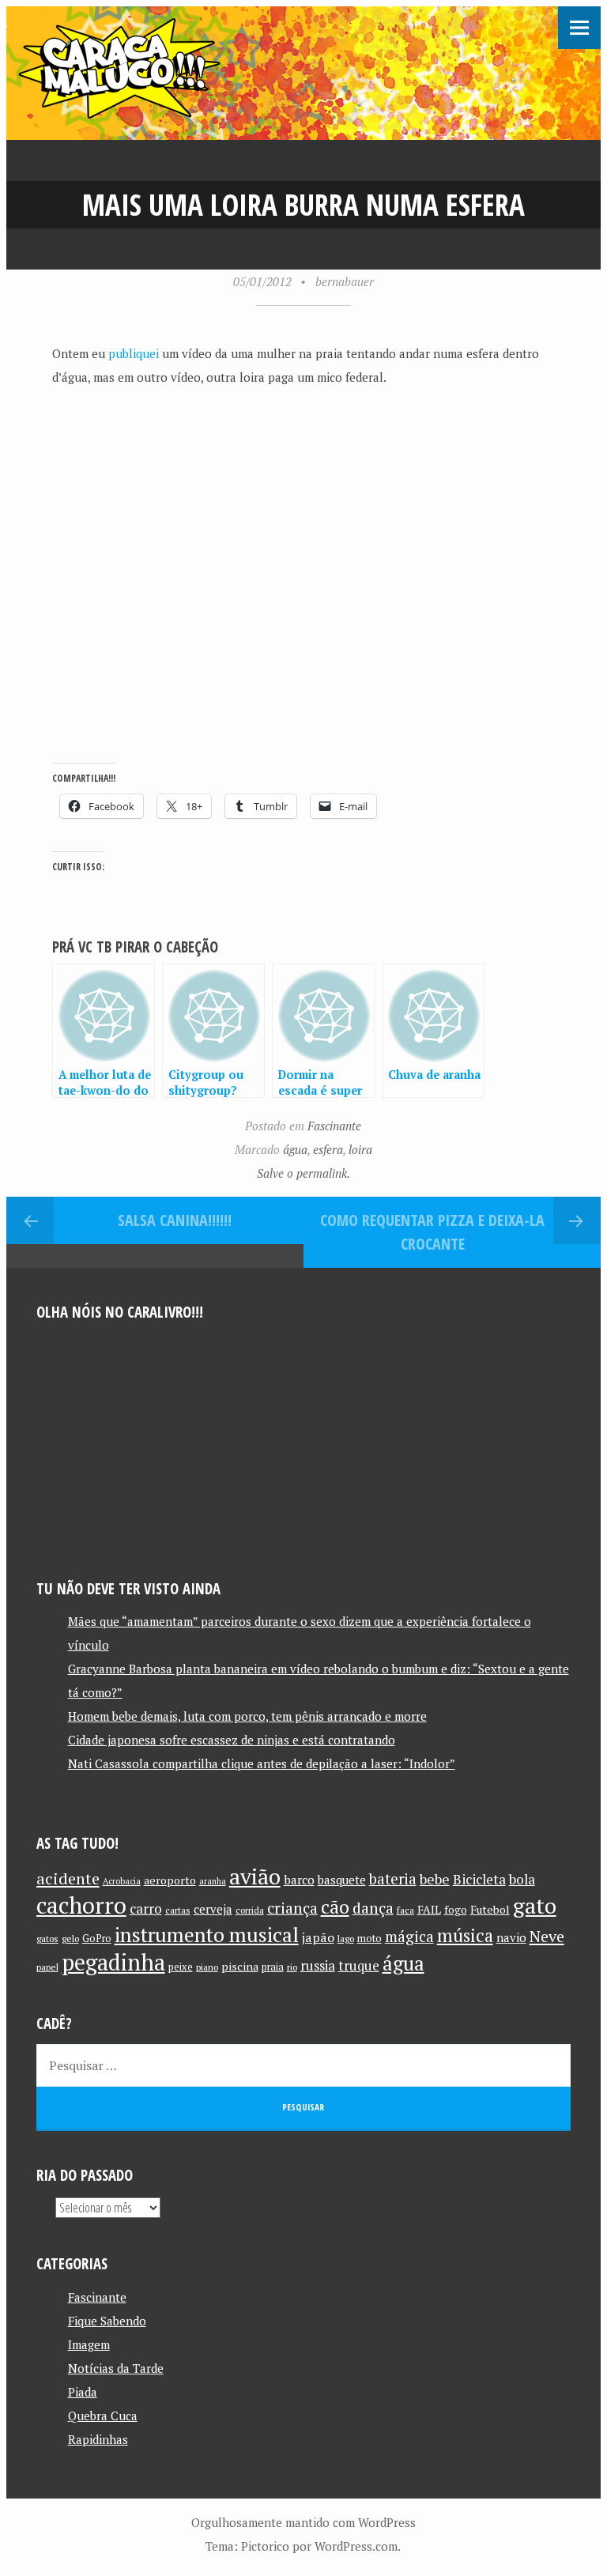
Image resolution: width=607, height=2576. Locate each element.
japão (318, 1937)
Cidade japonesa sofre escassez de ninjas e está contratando (232, 1740)
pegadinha (113, 1962)
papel (47, 1967)
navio (511, 1938)
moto (369, 1939)
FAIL (429, 1909)
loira (360, 1149)
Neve (547, 1936)
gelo (70, 1939)
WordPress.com (356, 2546)
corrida (250, 1910)
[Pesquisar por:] (304, 2065)
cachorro (81, 1905)
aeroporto (170, 1880)
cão (335, 1907)
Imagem (89, 2344)
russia (318, 1966)
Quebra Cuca (103, 2416)
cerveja (213, 1909)
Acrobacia (122, 1881)
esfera (328, 1149)
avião (255, 1876)
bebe (435, 1879)
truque (359, 1966)
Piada (83, 2392)
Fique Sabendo (107, 2321)
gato (535, 1905)
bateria (393, 1879)
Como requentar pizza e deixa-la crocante (432, 1232)
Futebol (490, 1909)
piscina (240, 1966)
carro (146, 1908)
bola (522, 1879)
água (295, 1149)
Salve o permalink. (303, 1173)
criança (292, 1908)
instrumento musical (207, 1934)
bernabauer (345, 281)
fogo (456, 1910)
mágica (409, 1937)
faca (405, 1910)
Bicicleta (479, 1879)
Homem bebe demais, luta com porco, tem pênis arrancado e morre (247, 1716)
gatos (47, 1939)
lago (346, 1939)
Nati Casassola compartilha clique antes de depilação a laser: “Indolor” (262, 1763)
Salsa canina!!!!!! (175, 1220)
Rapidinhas (98, 2439)
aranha (213, 1881)
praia (273, 1967)
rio (292, 1967)
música (465, 1935)
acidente (68, 1878)
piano (207, 1967)
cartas (178, 1910)
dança (373, 1908)
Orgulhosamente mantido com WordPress (303, 2522)
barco (299, 1880)
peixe (181, 1967)
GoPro (97, 1939)
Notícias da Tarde (116, 2368)
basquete (342, 1880)
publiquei (134, 353)
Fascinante (334, 1126)
